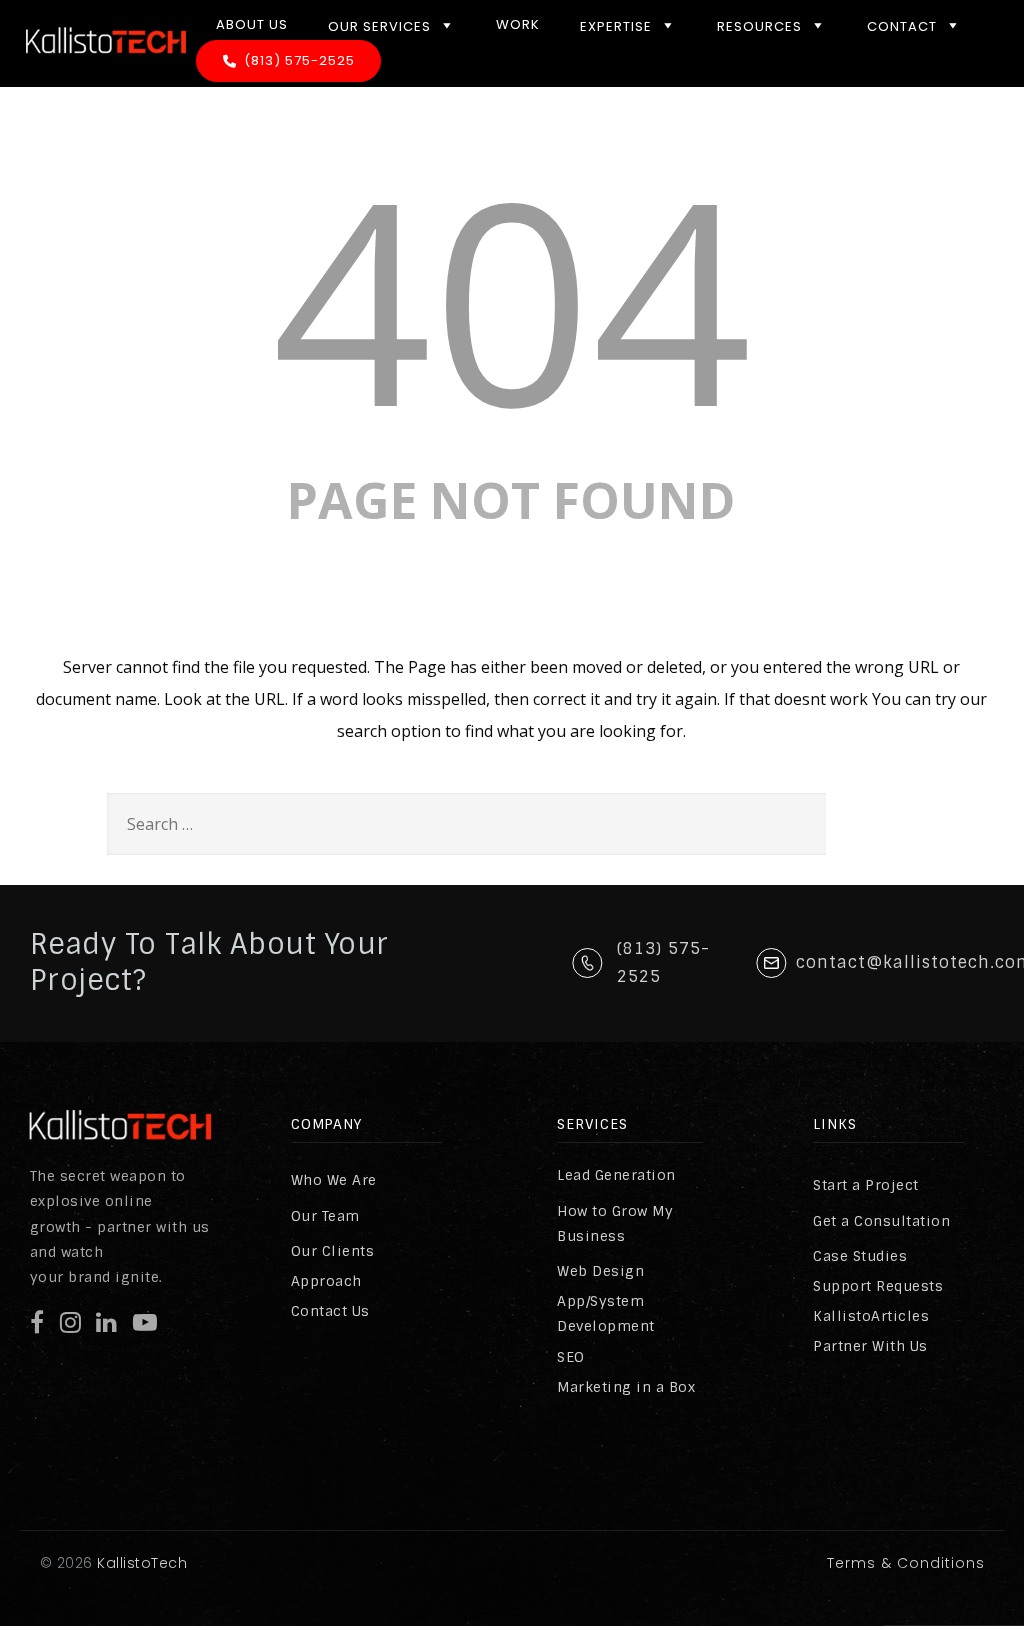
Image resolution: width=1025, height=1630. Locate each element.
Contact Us (330, 1311)
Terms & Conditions (906, 1563)
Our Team (325, 1216)
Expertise (616, 26)
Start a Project (866, 1185)
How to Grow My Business (615, 1223)
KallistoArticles (871, 1316)
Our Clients (333, 1251)
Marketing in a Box (626, 1387)
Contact (902, 26)
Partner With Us (870, 1346)
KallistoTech (140, 1563)
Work (518, 24)
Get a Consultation (881, 1221)
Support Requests (878, 1286)
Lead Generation (616, 1175)
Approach (326, 1281)
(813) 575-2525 (299, 60)
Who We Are (334, 1180)
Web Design (600, 1271)
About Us (252, 24)
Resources (759, 26)
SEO (571, 1357)
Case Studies (860, 1256)
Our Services (379, 26)
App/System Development (606, 1313)
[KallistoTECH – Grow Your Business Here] (106, 70)
